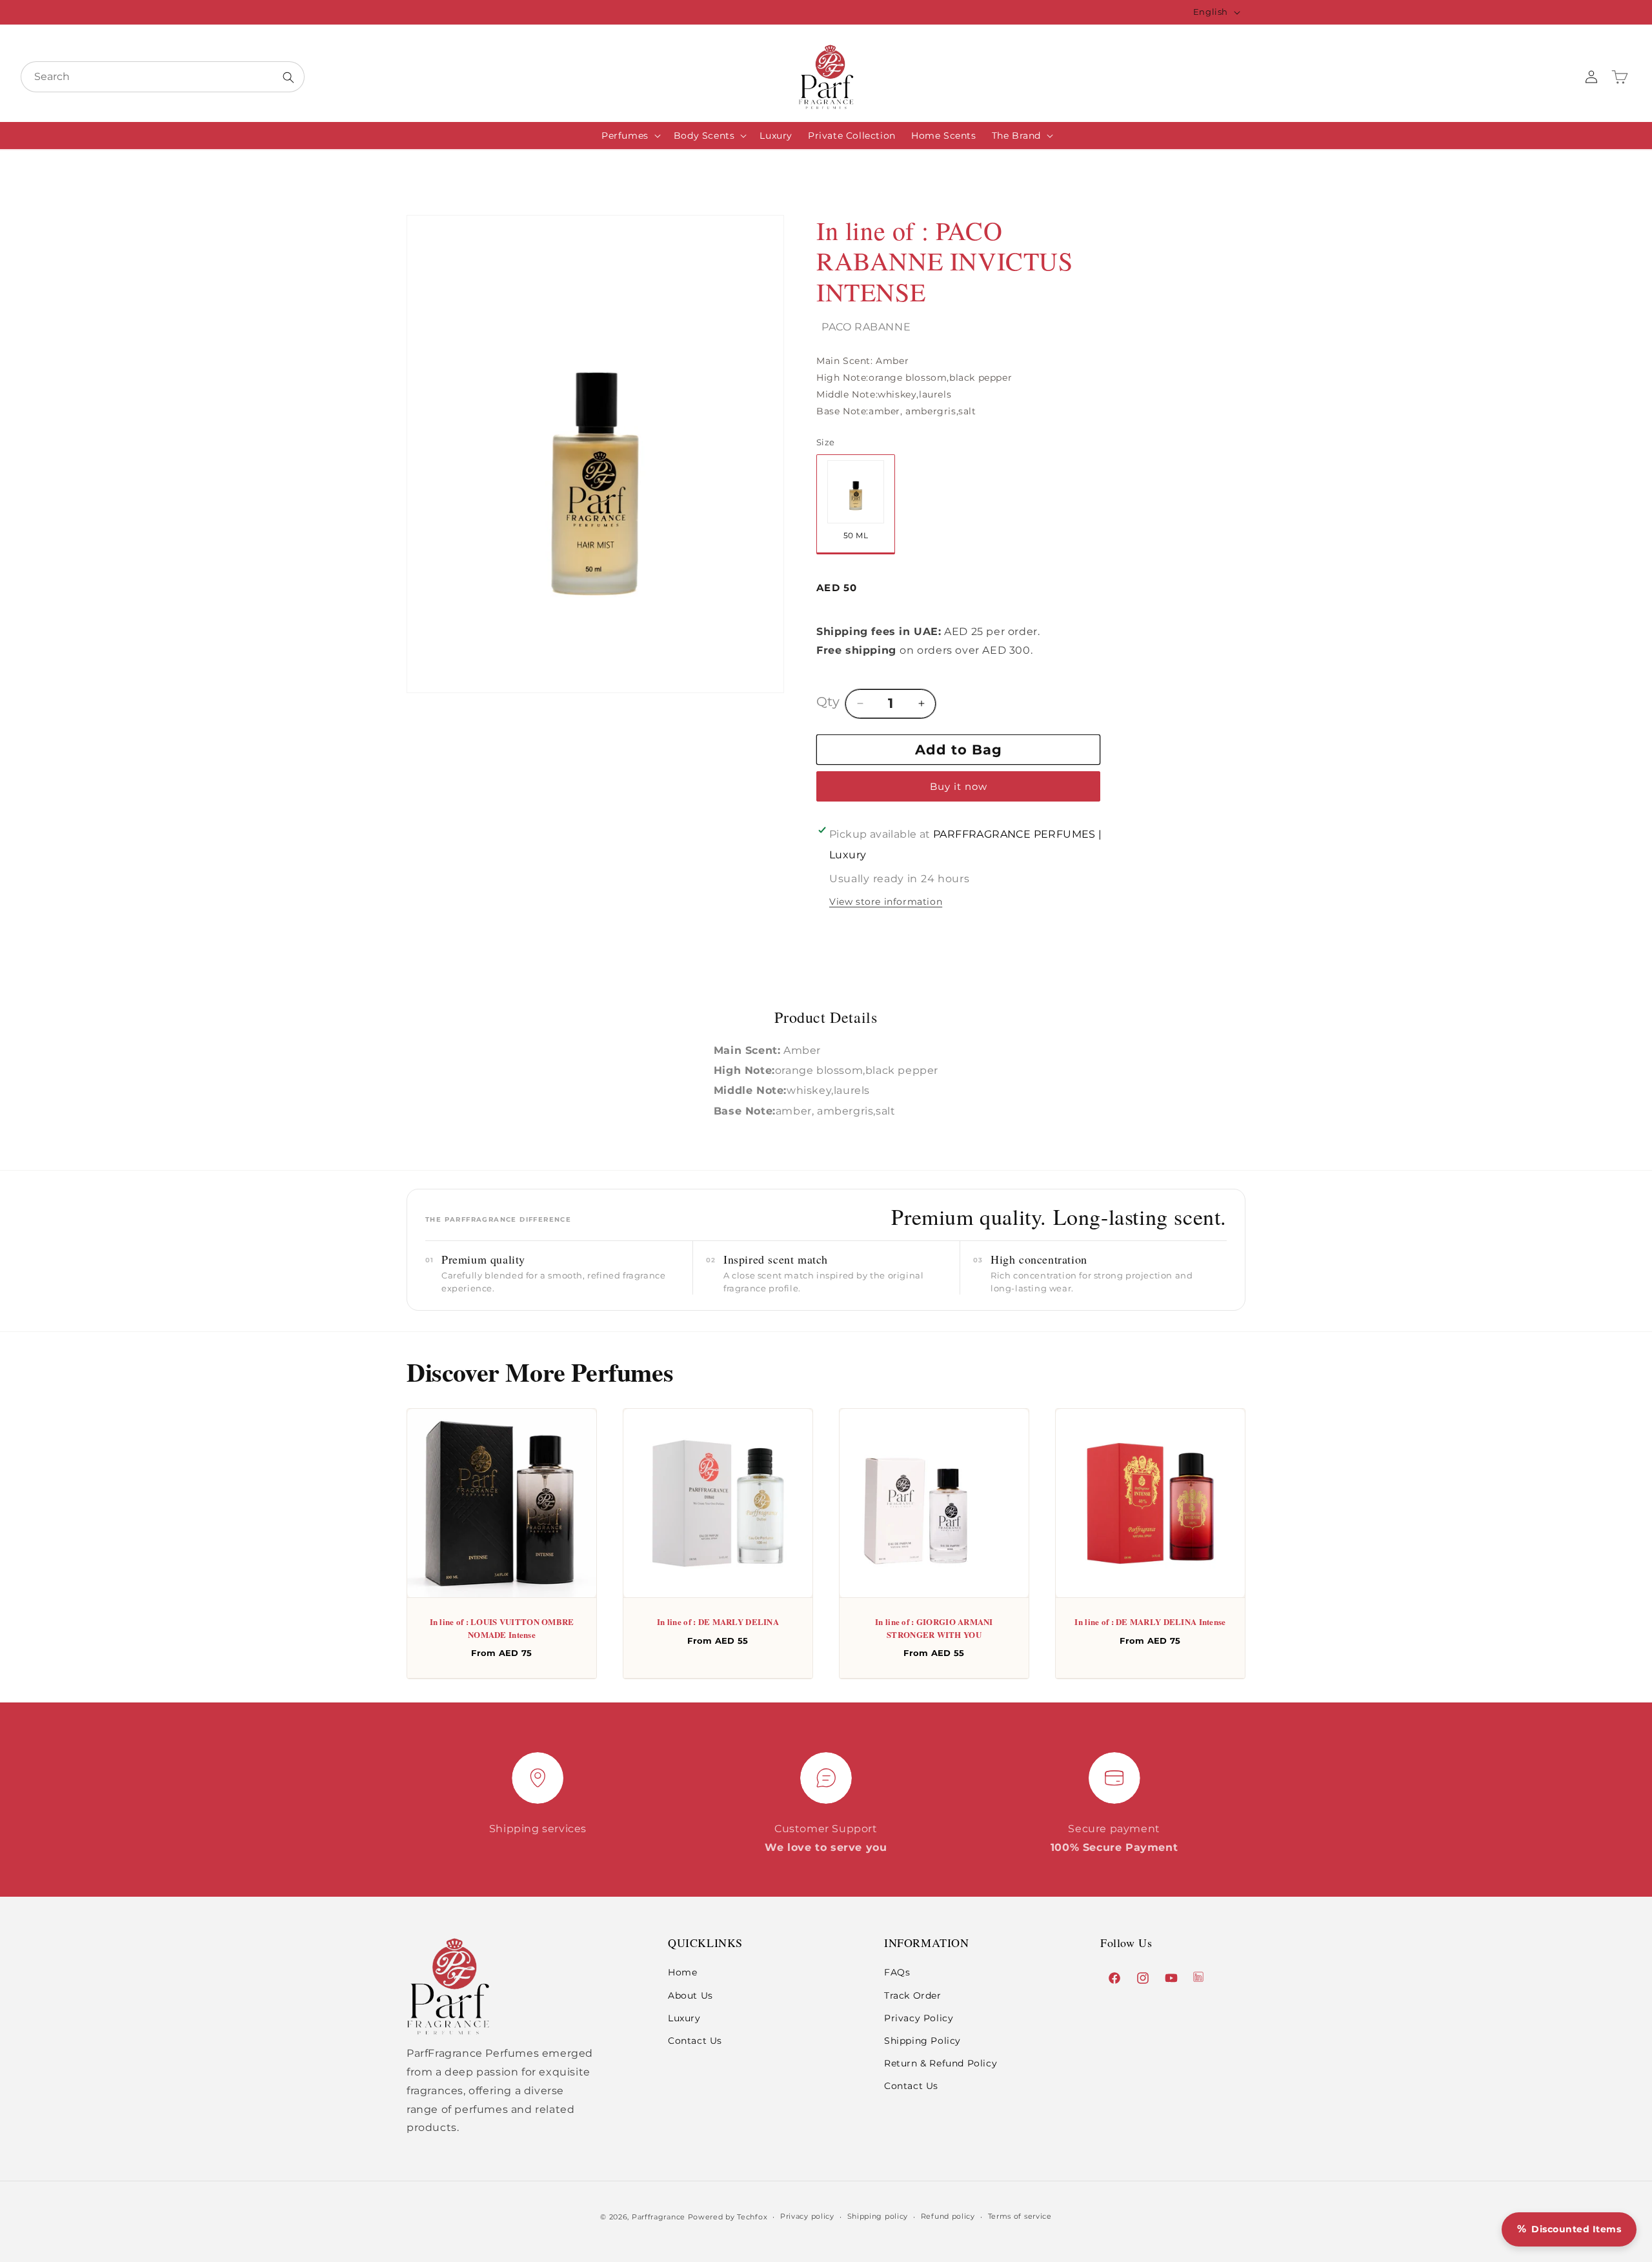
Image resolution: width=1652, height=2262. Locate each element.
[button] (630, 136)
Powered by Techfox (728, 2217)
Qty (828, 701)
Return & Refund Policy (941, 2064)
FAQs (897, 1973)
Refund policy (948, 2216)
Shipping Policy (922, 2041)
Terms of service (1020, 2216)
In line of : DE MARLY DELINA (718, 1621)
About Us (690, 1995)
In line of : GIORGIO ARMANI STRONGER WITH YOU (934, 1628)
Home (682, 1973)
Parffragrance (659, 2217)
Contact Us (695, 2041)
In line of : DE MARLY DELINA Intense (1150, 1621)
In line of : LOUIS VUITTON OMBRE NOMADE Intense (502, 1628)
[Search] (288, 77)
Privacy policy (807, 2216)
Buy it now (959, 786)
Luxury (684, 2018)
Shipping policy (878, 2216)
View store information (886, 902)
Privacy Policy (919, 2018)
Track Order (913, 1995)
